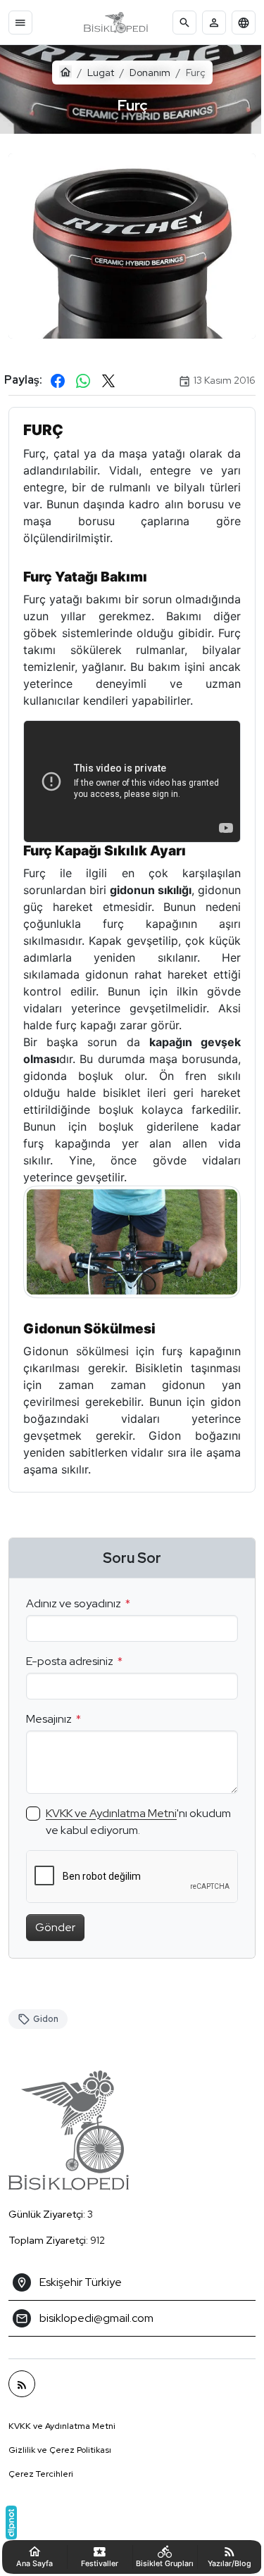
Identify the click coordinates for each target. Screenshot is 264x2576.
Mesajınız (49, 1733)
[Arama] (184, 23)
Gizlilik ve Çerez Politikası (60, 2465)
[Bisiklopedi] (116, 23)
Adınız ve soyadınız (74, 1617)
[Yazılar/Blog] (22, 2399)
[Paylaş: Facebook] (58, 373)
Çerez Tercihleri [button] (41, 2489)
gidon (46, 2033)
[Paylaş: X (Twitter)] (108, 373)
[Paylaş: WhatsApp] (83, 373)
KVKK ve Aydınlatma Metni (111, 1827)
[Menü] (20, 23)
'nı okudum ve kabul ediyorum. (117, 1836)
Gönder (55, 1941)
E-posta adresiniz (70, 1675)
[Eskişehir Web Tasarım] (11, 2522)
